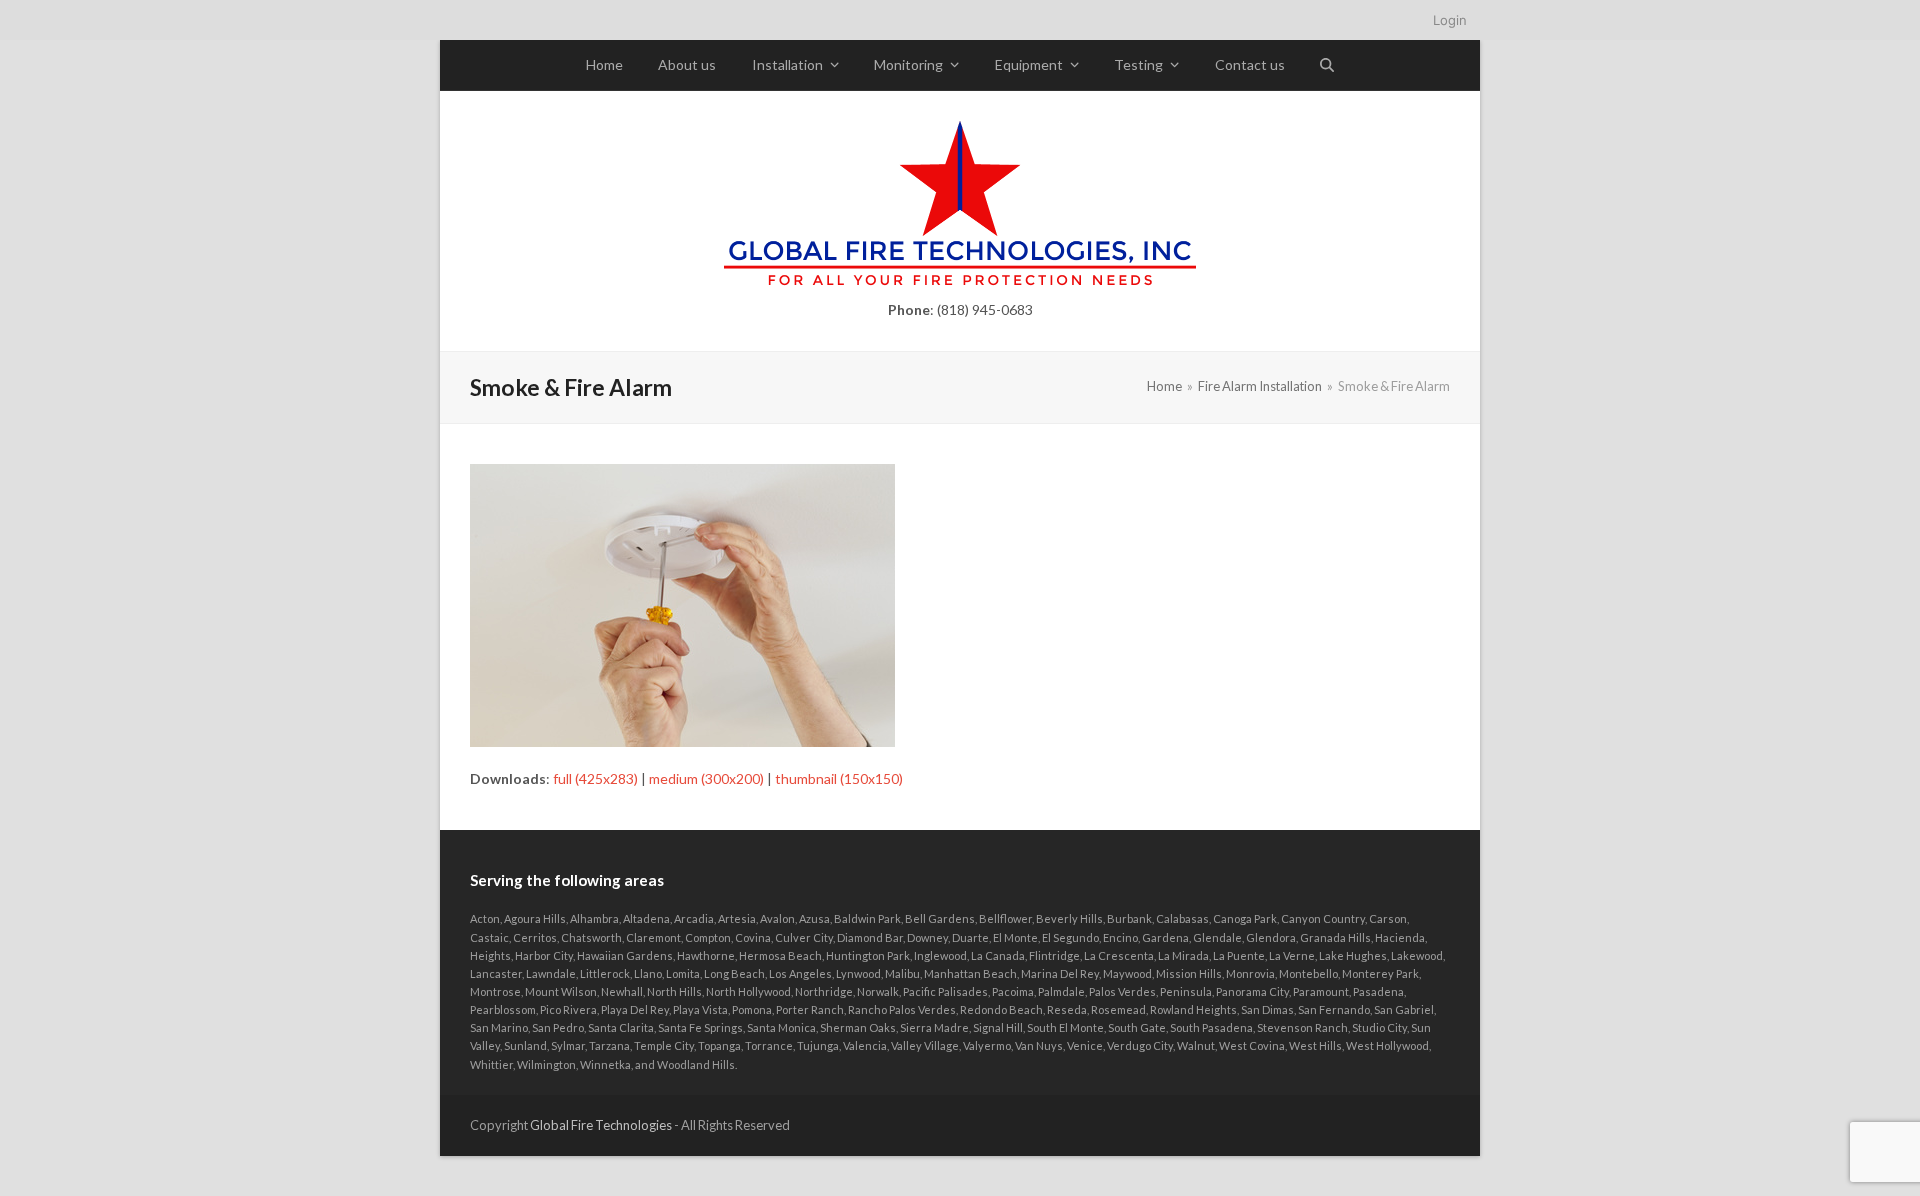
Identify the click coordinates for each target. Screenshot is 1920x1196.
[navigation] (960, 20)
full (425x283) (595, 778)
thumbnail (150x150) (839, 778)
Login (1450, 20)
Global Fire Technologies (601, 1125)
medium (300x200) (706, 778)
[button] (1327, 65)
